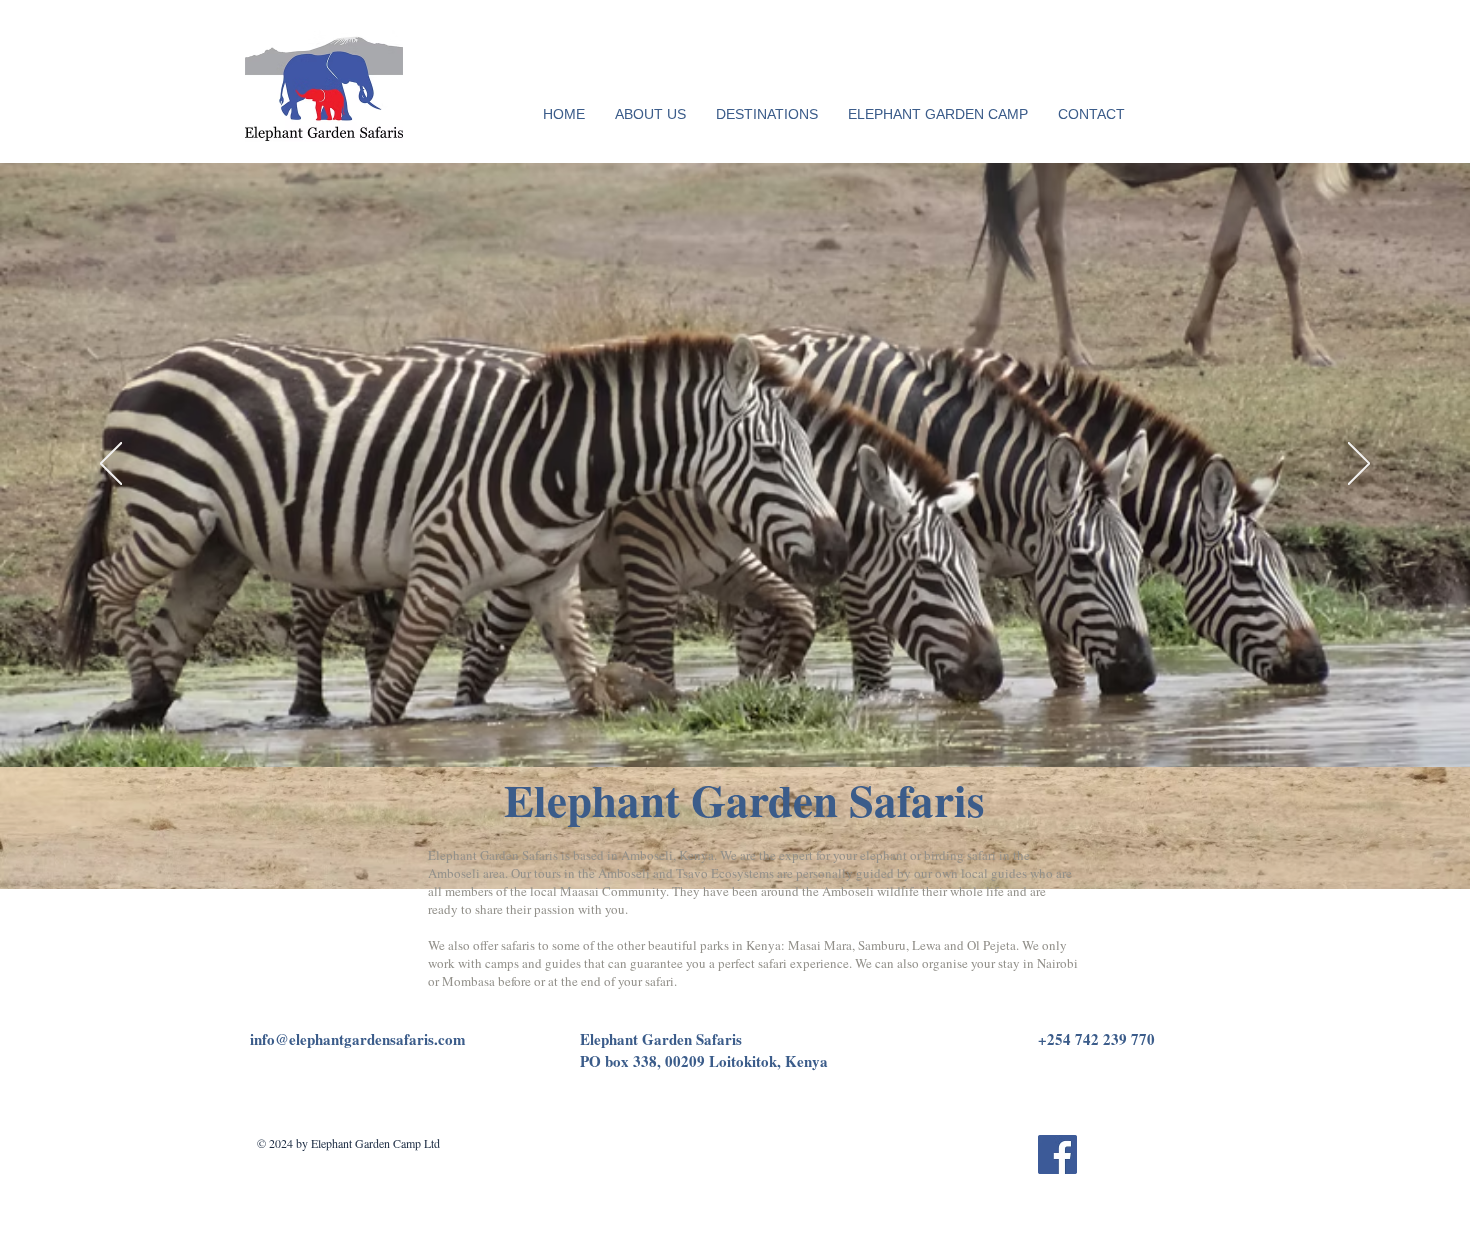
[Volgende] (1359, 465)
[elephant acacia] (690, 727)
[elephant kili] (728, 727)
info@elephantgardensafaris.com (358, 1039)
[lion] (710, 727)
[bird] (764, 727)
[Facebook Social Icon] (1057, 1154)
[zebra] (671, 727)
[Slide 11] (818, 727)
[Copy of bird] (782, 727)
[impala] (746, 727)
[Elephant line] (653, 727)
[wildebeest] (800, 727)
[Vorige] (111, 465)
